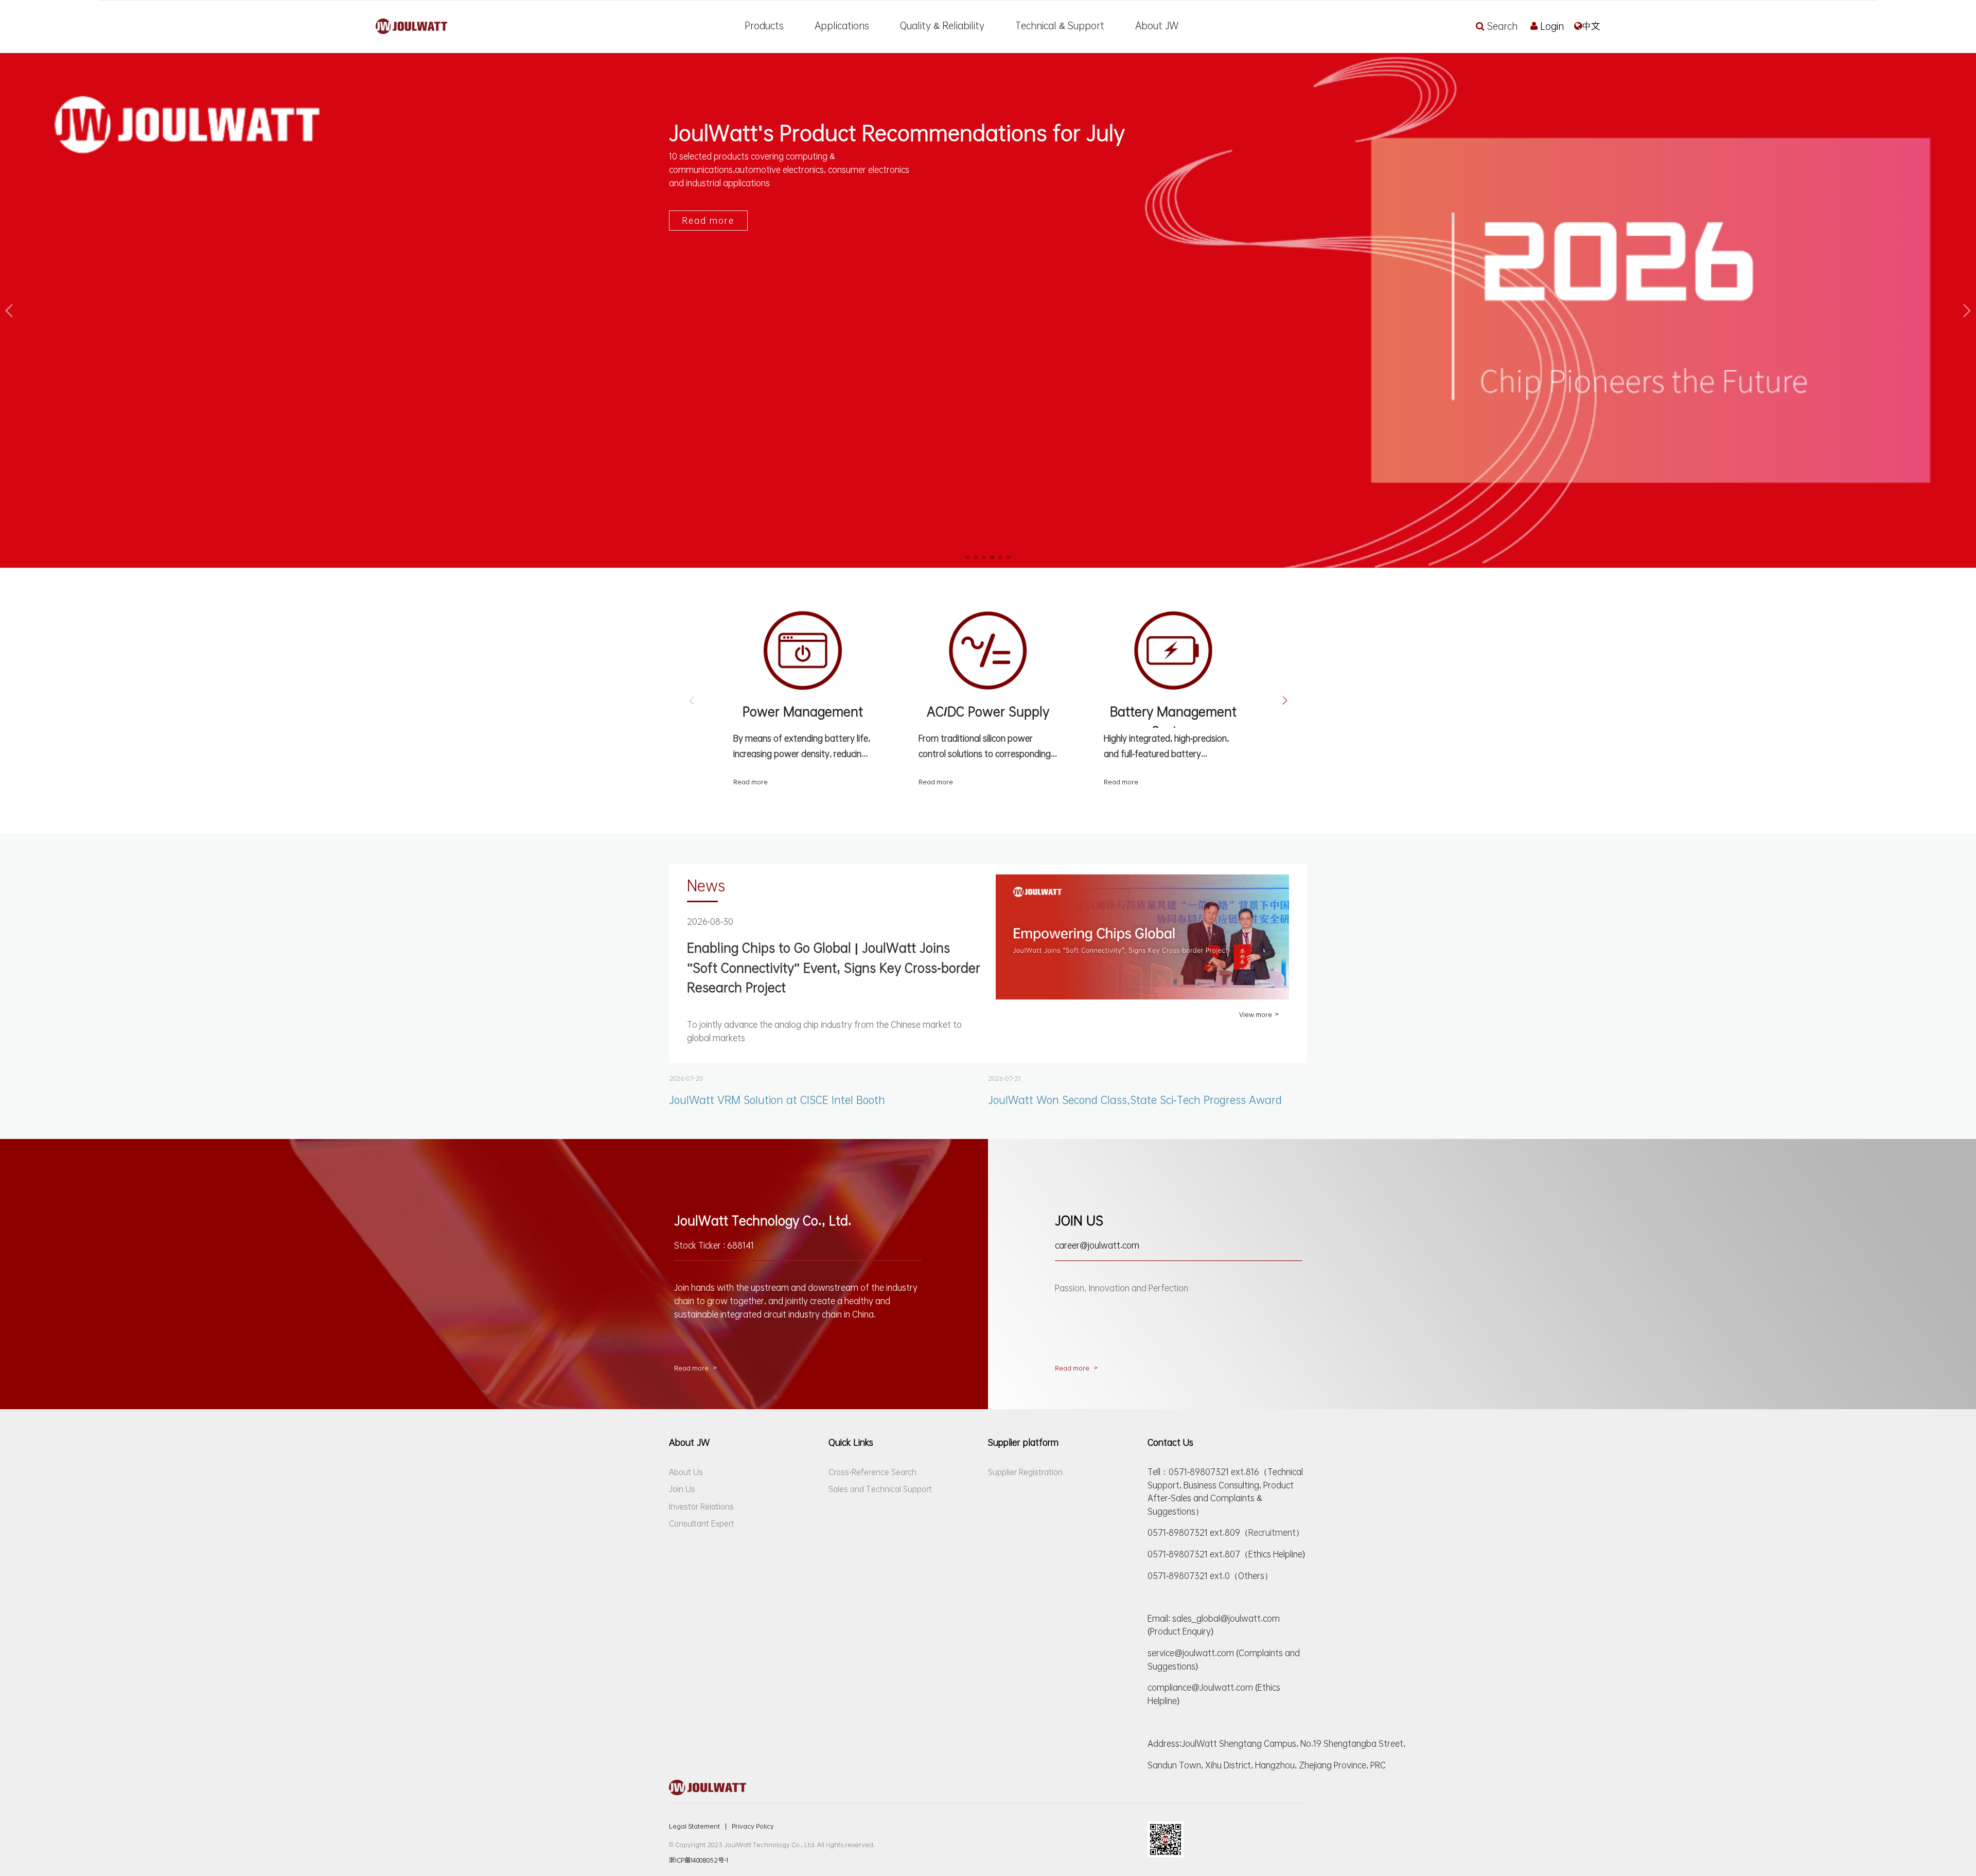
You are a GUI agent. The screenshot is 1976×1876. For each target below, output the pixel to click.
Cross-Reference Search (872, 1472)
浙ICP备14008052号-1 (699, 1860)
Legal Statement (698, 1826)
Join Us (682, 1489)
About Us (686, 1472)
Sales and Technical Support (880, 1489)
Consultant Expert (702, 1523)
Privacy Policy (753, 1826)
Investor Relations (701, 1506)
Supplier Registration (1025, 1472)
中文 (1591, 26)
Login (1552, 26)
